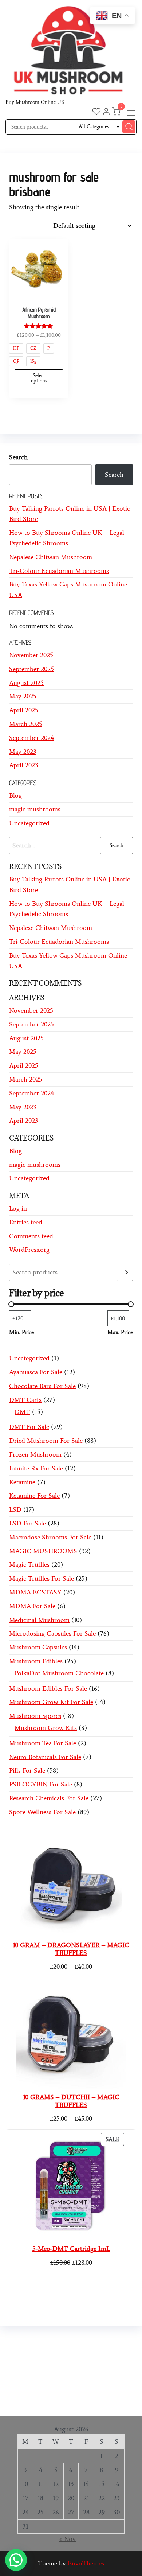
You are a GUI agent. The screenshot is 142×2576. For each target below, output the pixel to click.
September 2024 (31, 738)
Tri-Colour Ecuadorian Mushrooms (59, 571)
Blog (15, 795)
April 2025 (24, 710)
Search (18, 457)
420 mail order (63, 2361)
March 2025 (26, 724)
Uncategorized (29, 823)
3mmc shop (77, 2403)
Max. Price (120, 1332)
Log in (18, 1208)
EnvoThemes (86, 2563)
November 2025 (31, 655)
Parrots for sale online (60, 2372)
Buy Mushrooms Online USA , (53, 2340)
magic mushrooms (35, 809)
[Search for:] (71, 845)
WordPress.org (29, 1250)
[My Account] (106, 113)
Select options (39, 378)
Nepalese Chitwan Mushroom (51, 557)
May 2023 (23, 752)
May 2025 (23, 696)
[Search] (127, 1272)
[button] (131, 113)
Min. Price (21, 1332)
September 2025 (31, 669)
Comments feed (31, 1236)
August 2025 (26, 683)
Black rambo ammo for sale (61, 2392)
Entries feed (26, 1222)
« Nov (67, 2539)
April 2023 (24, 765)
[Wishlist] (96, 113)
